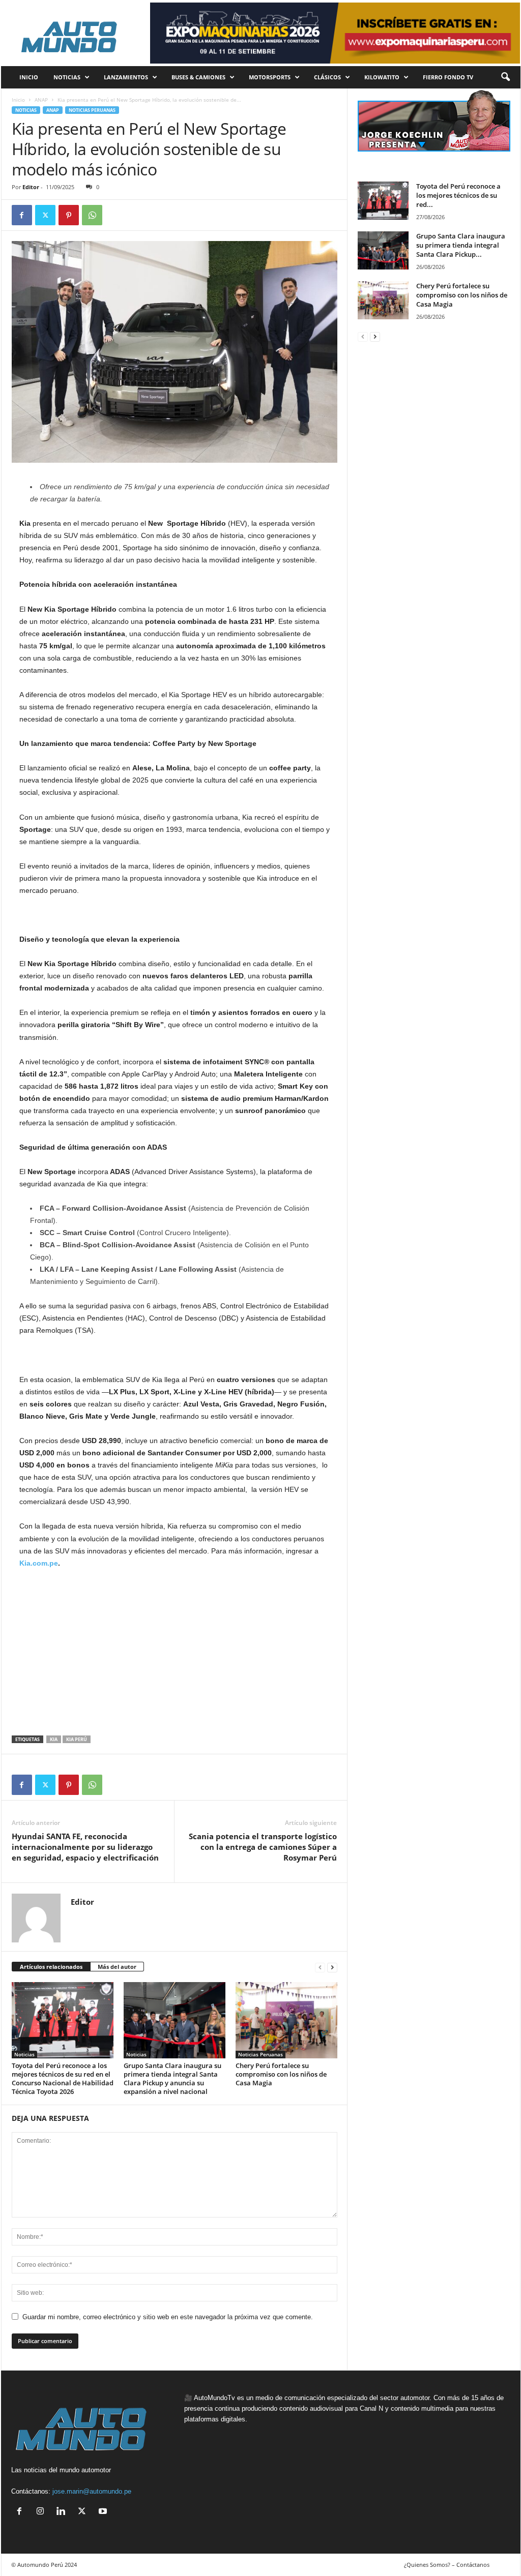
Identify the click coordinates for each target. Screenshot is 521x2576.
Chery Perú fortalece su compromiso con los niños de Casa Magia (281, 2074)
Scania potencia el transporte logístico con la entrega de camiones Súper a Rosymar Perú (263, 1847)
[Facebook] (22, 215)
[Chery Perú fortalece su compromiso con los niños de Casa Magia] (286, 2020)
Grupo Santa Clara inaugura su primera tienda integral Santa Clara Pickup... (461, 245)
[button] (505, 77)
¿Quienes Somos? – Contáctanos (447, 2565)
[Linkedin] (63, 2512)
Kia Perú (77, 1739)
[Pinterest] (69, 215)
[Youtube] (104, 2512)
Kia (54, 1739)
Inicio (18, 100)
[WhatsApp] (92, 215)
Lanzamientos (126, 77)
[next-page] (332, 1967)
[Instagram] (42, 2512)
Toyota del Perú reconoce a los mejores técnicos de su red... (458, 195)
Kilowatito (382, 77)
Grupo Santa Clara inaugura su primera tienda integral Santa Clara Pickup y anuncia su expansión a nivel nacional (172, 2078)
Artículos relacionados (51, 1967)
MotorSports (270, 77)
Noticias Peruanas (92, 110)
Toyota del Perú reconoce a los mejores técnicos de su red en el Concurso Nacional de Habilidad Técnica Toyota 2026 (63, 2078)
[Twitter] (45, 215)
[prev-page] (320, 1967)
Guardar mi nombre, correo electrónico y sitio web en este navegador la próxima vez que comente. (168, 2317)
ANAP (41, 100)
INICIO (29, 77)
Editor (31, 187)
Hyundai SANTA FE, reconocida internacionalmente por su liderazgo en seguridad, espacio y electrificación (85, 1847)
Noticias (67, 77)
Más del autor (117, 1967)
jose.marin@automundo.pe (92, 2491)
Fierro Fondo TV (448, 77)
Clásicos (327, 77)
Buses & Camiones (198, 77)
